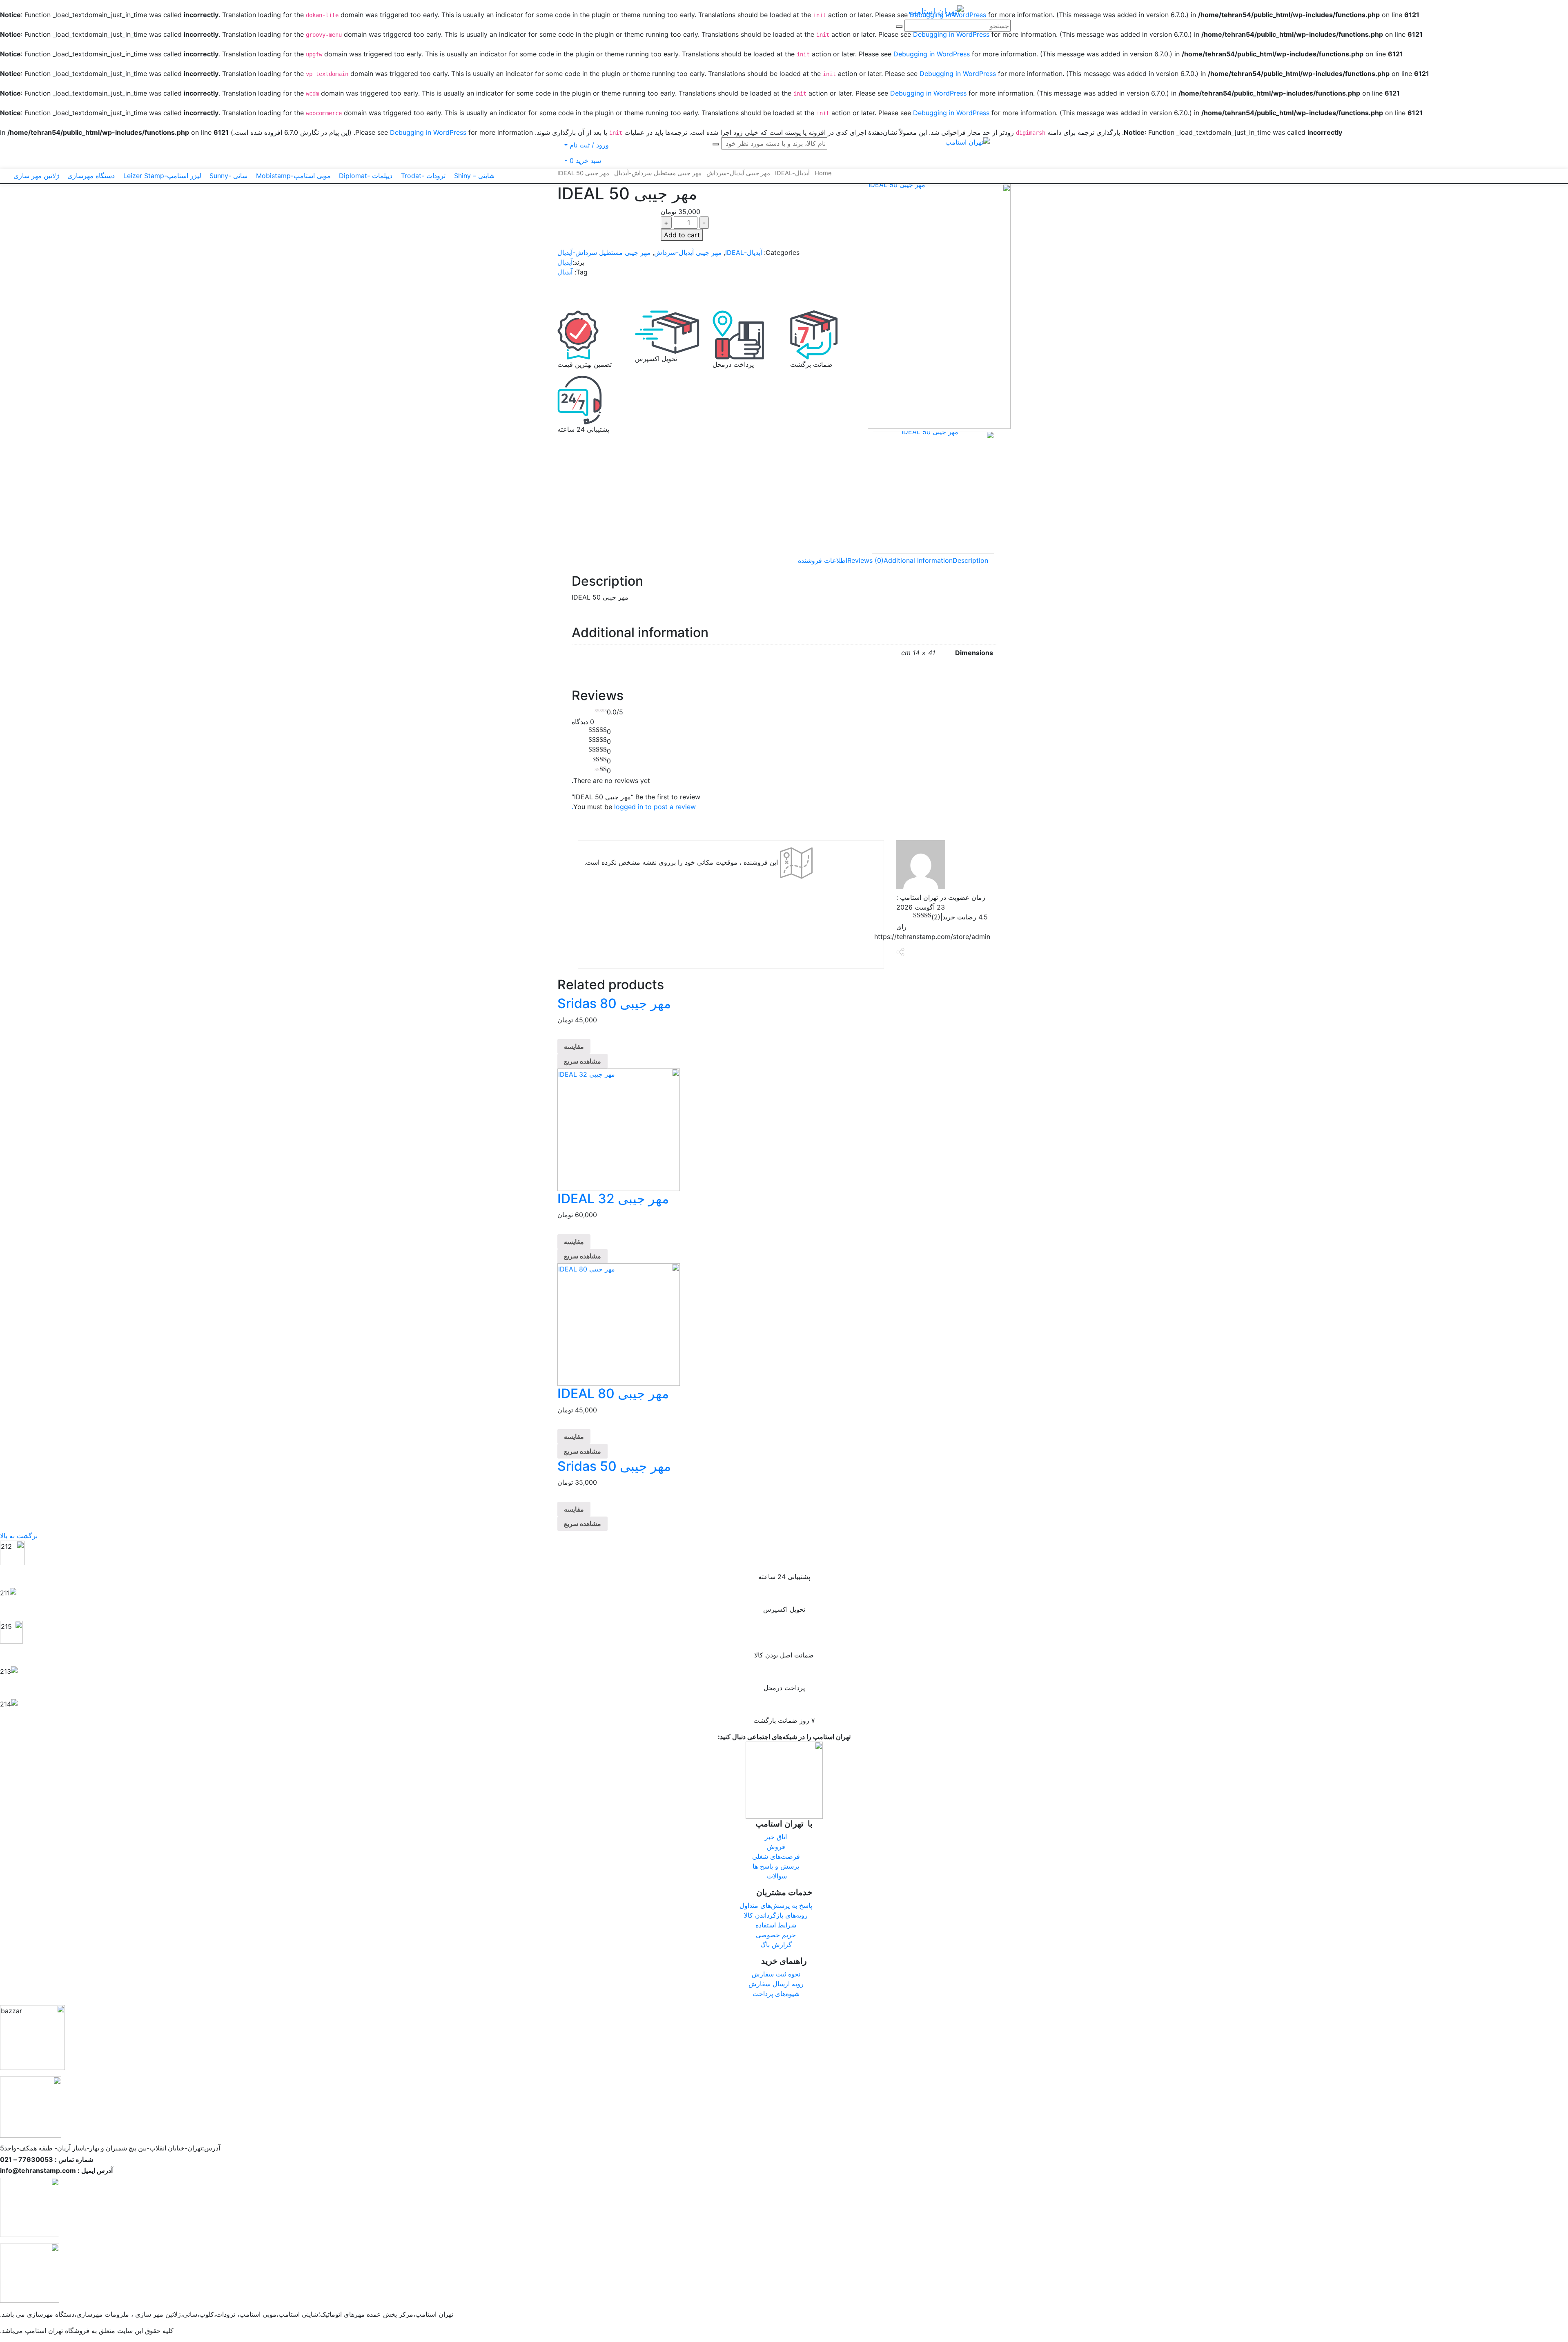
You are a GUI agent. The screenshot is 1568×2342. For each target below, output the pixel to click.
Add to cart (682, 235)
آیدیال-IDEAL (744, 252)
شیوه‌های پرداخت (776, 1994)
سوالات (776, 1876)
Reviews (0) (865, 560)
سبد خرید (586, 161)
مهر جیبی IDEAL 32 (613, 1199)
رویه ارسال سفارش (776, 1984)
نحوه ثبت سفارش (776, 1974)
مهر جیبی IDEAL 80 (613, 1393)
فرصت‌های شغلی (776, 1856)
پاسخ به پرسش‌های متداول (776, 1905)
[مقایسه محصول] (560, 299)
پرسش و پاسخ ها (776, 1866)
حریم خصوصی (776, 1935)
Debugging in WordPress (932, 54)
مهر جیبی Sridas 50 (614, 1466)
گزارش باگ (776, 1945)
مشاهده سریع (582, 1061)
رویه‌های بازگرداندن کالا (776, 1915)
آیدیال (565, 262)
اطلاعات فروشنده (823, 560)
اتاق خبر (776, 1837)
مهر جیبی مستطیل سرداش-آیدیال (604, 252)
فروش (776, 1847)
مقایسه (574, 1046)
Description (970, 560)
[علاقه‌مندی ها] (570, 288)
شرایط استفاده (776, 1925)
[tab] (970, 560)
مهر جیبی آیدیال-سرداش (688, 252)
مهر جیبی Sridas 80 (614, 1003)
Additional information (918, 560)
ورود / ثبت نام (588, 145)
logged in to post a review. (634, 807)
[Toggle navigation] (901, 13)
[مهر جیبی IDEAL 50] (939, 306)
